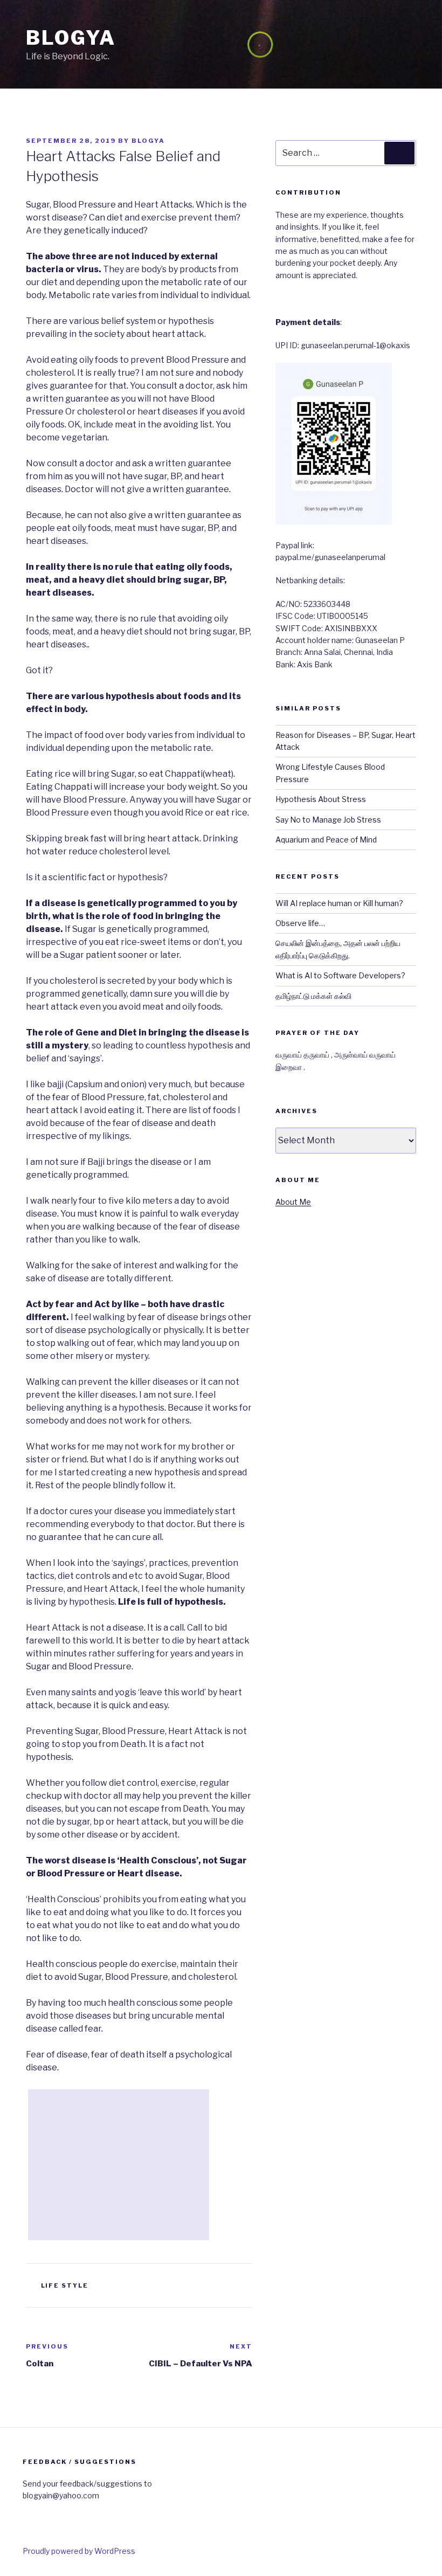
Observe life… (300, 923)
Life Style (65, 2285)
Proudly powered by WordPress (79, 2551)
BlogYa (71, 38)
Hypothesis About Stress (321, 799)
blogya (148, 141)
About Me (293, 1202)
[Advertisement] (119, 2165)
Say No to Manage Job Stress (328, 820)
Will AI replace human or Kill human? (339, 903)
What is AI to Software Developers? (340, 975)
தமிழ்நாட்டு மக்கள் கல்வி (313, 996)
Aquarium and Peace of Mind (326, 840)
